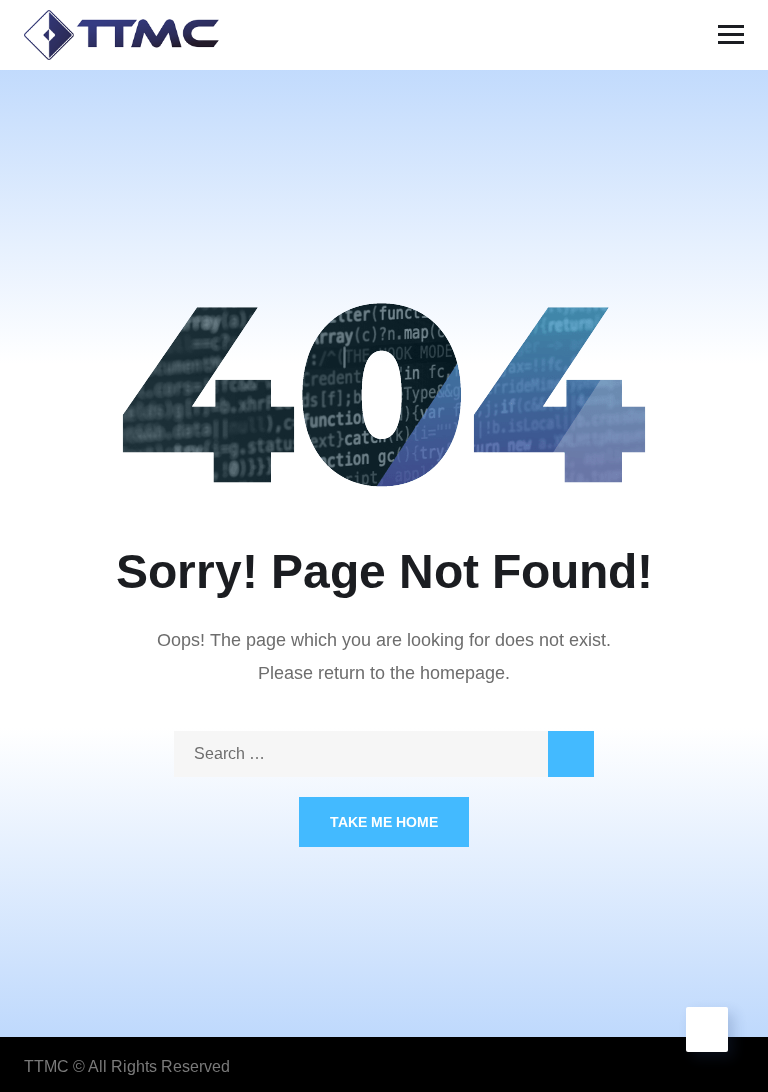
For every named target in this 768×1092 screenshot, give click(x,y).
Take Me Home (384, 822)
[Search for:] (384, 753)
